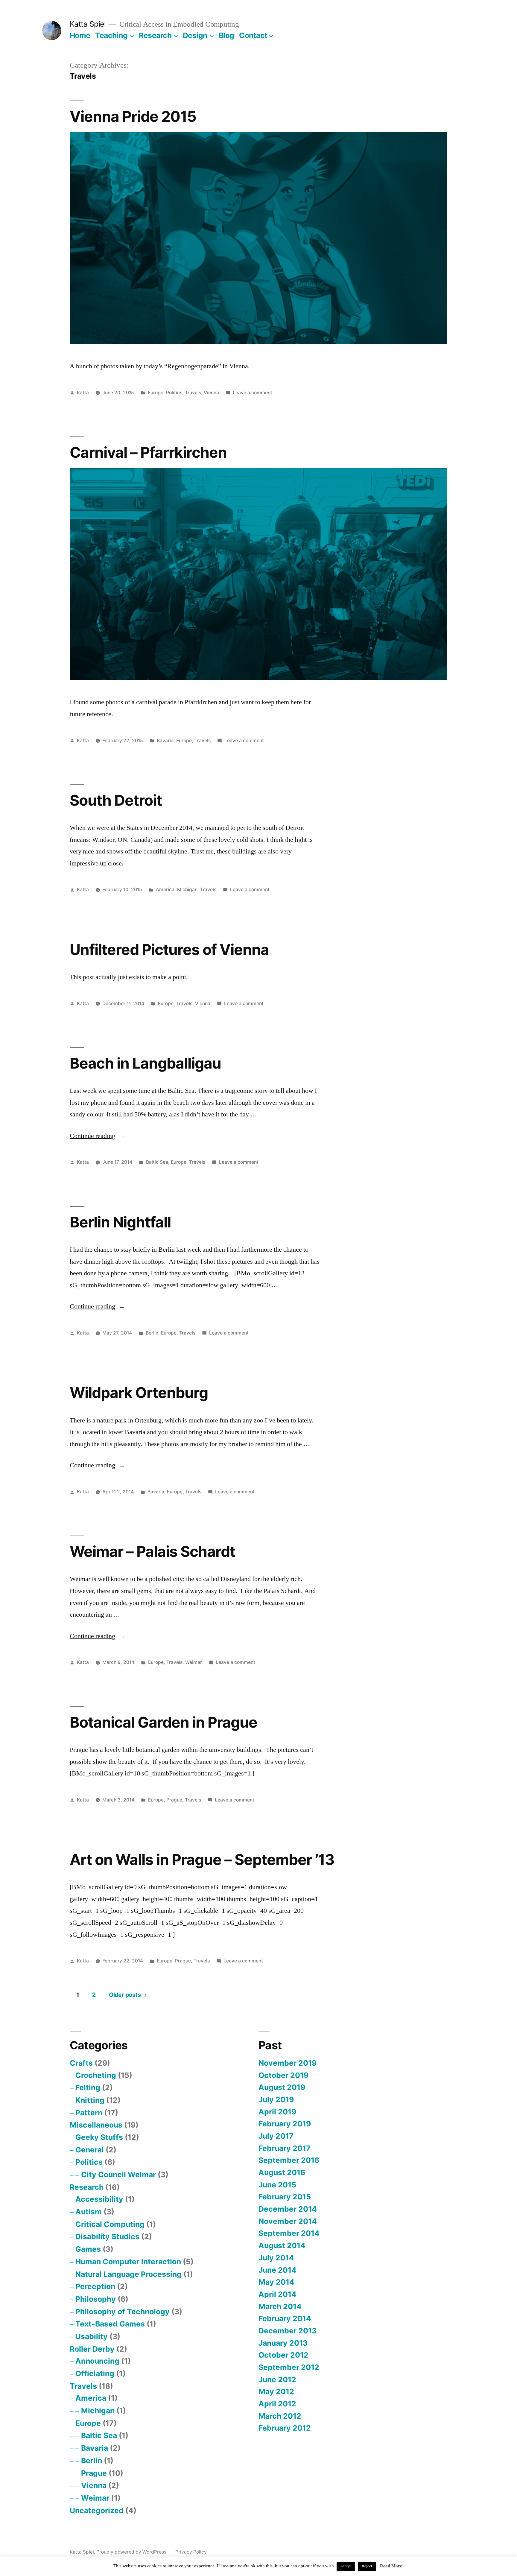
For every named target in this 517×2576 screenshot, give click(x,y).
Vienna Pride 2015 (133, 116)
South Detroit (116, 800)
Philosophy (96, 2299)
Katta (83, 393)
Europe (156, 393)
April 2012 (277, 2404)
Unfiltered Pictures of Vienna (169, 950)
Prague (174, 1800)
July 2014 (276, 2258)
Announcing (97, 2361)
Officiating (95, 2373)
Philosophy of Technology (123, 2312)
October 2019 (283, 2075)
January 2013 (283, 2343)
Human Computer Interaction (128, 2262)
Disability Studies (107, 2236)
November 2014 (288, 2221)
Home (80, 35)
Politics (174, 393)
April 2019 (277, 2112)
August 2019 (282, 2087)
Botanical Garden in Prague (164, 1722)
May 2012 (276, 2391)
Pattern (89, 2113)
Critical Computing (110, 2224)
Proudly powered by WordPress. (133, 2552)
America (165, 890)
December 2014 (288, 2209)
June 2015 (277, 2185)
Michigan (187, 890)
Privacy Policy (191, 2552)
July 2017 (276, 2136)
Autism (89, 2212)
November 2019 (288, 2063)
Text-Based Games (110, 2324)
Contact (253, 35)
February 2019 (285, 2124)
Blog (226, 35)
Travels (193, 393)
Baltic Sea (157, 1162)
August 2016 (282, 2172)
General (90, 2150)
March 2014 (280, 2306)
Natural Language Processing (129, 2274)
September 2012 (289, 2367)
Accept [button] (346, 2566)
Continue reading (97, 1136)
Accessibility (99, 2199)
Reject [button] (367, 2566)
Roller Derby (92, 2349)
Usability (92, 2336)
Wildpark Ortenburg (139, 1393)
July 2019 (276, 2099)
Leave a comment (253, 393)
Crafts (81, 2063)
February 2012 (285, 2428)
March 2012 (280, 2416)
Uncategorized (97, 2510)
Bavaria (165, 741)
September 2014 (289, 2233)
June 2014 (277, 2270)
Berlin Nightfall (120, 1222)
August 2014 (282, 2245)
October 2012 (283, 2355)
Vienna (211, 393)
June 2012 (277, 2379)
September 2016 (289, 2160)
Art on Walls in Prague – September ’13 (202, 1860)
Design (195, 35)
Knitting (90, 2100)
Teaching (111, 35)
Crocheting (96, 2075)
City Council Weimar (118, 2175)
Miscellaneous (96, 2125)
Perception (95, 2286)
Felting (88, 2087)
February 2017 (285, 2148)
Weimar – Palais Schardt (152, 1551)
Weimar (194, 1662)
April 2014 (277, 2294)
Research (155, 35)
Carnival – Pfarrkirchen (148, 452)
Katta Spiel (88, 24)
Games (88, 2249)
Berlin (152, 1333)
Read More (391, 2566)
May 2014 (276, 2282)
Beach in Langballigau (145, 1063)
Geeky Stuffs (99, 2137)
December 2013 (288, 2331)
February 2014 (285, 2318)
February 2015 (285, 2197)
